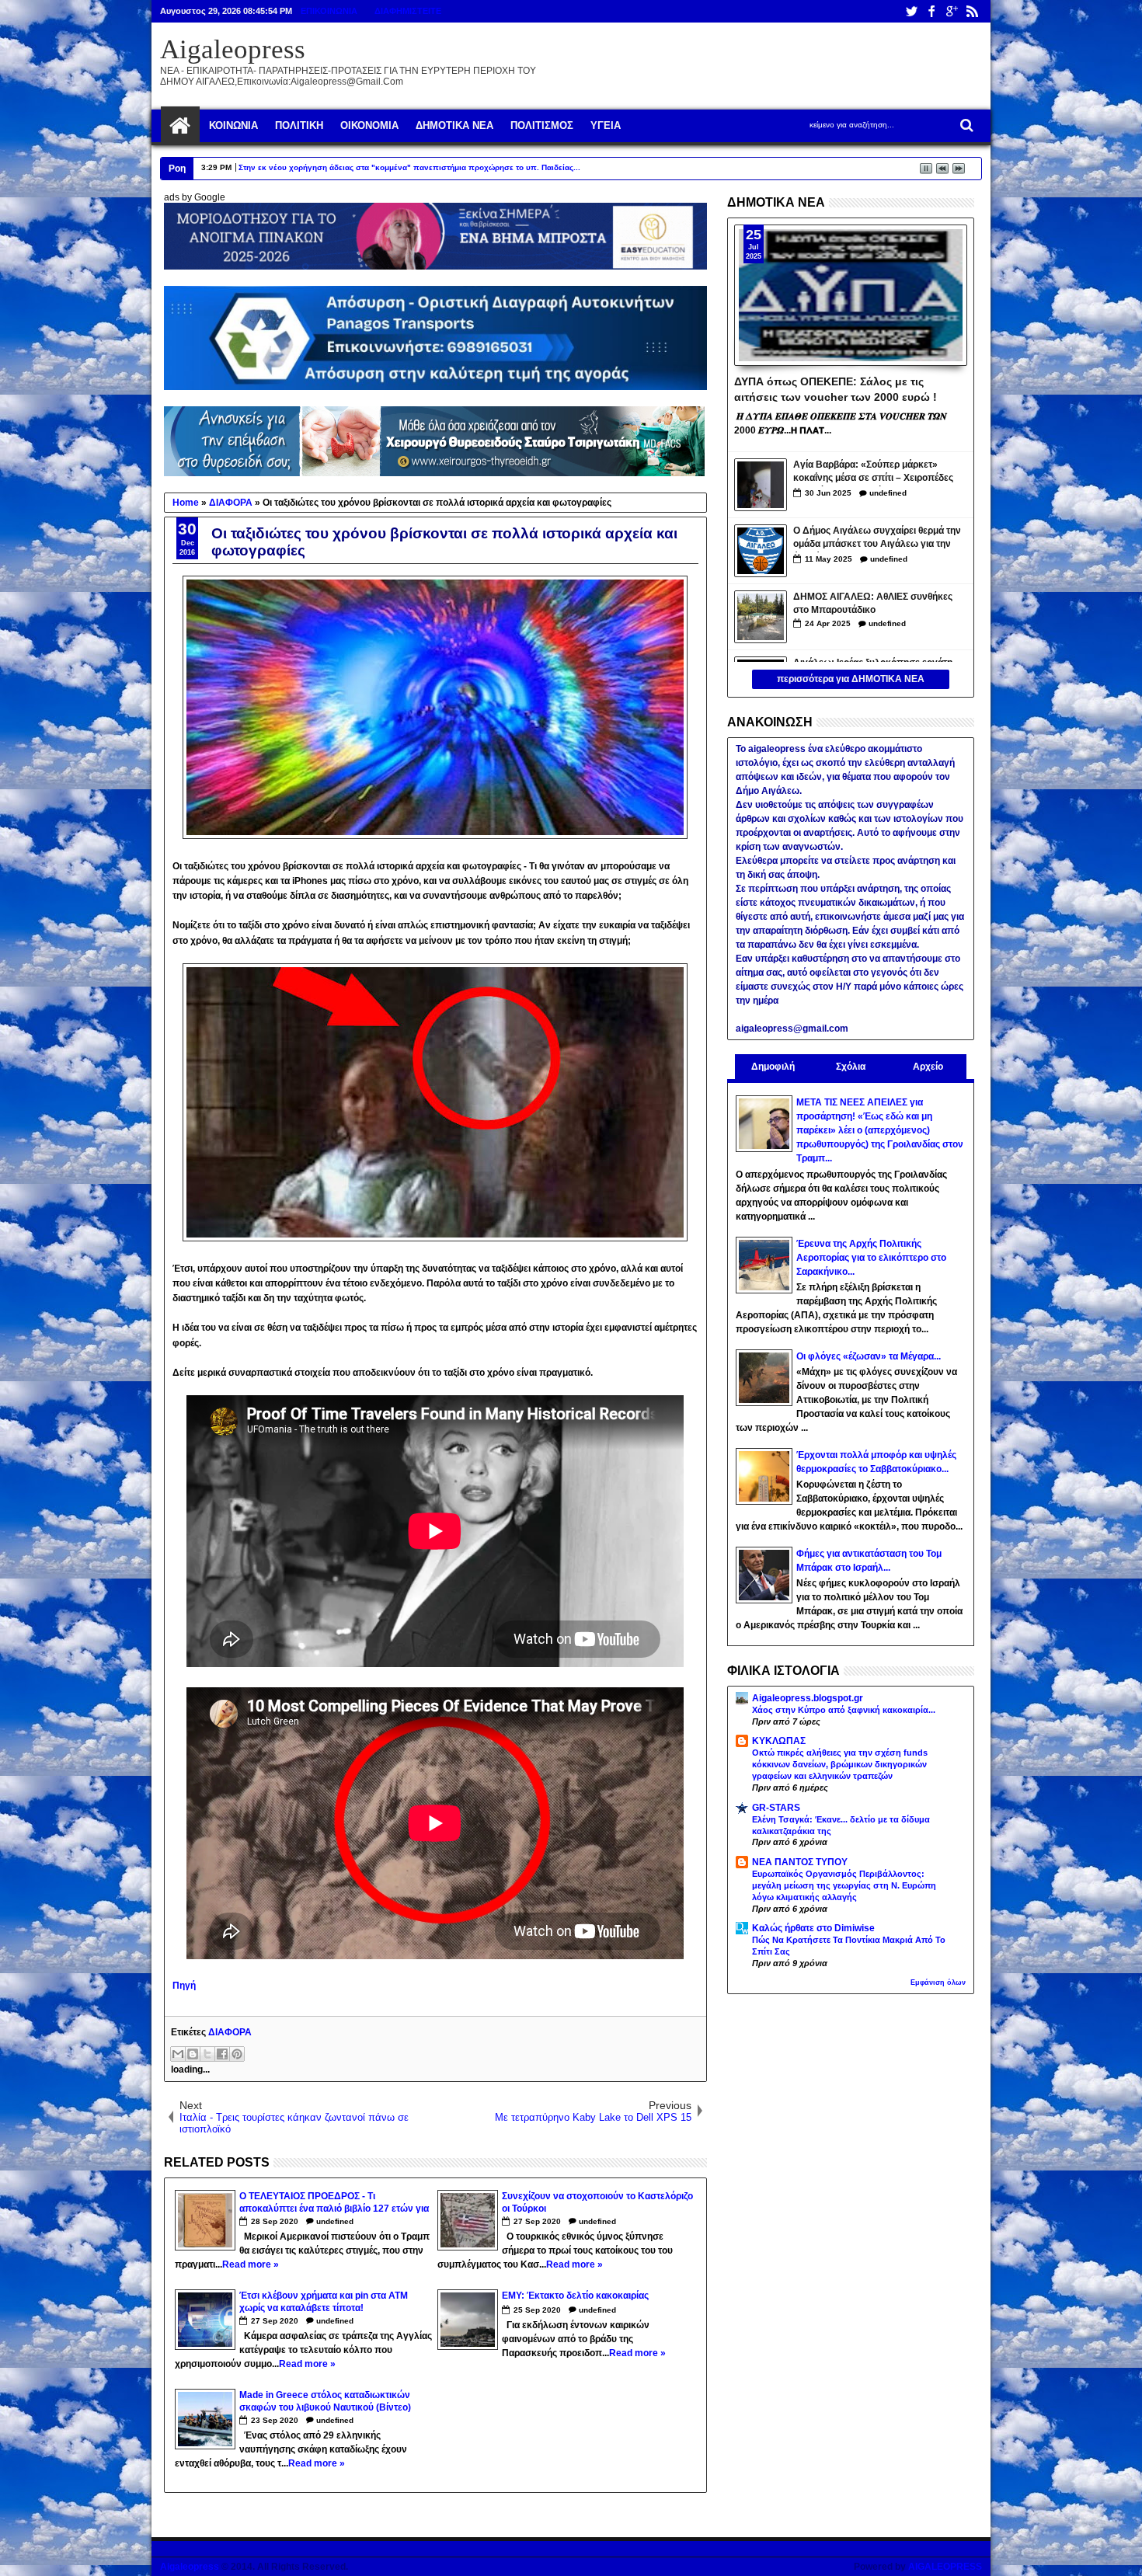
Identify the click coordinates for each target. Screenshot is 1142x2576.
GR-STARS (776, 1808)
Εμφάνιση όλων (938, 1982)
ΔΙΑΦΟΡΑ (230, 2032)
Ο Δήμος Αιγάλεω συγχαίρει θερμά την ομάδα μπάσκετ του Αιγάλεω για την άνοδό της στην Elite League (877, 539)
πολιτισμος (542, 125)
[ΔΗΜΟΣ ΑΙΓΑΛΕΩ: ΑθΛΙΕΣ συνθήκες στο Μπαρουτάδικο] (761, 617)
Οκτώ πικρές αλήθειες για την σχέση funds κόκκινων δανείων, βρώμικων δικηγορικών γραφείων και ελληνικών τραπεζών (840, 1764)
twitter (911, 11)
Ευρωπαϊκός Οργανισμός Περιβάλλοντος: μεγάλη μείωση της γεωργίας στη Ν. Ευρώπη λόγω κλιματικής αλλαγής (844, 1885)
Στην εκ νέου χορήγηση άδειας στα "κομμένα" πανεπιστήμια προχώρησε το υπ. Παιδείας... (409, 167)
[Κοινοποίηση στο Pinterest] (237, 2054)
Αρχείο (928, 1067)
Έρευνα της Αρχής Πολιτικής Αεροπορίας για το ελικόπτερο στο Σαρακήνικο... (871, 1258)
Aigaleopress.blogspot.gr (808, 1698)
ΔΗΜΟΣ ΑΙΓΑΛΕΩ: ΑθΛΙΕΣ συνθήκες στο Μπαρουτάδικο (873, 603)
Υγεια (606, 125)
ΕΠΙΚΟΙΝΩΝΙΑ (329, 11)
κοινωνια (233, 125)
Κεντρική (180, 126)
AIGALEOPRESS (945, 2567)
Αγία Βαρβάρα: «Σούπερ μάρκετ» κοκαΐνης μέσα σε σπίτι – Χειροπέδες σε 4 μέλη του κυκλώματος (873, 473)
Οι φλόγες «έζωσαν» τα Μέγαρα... (869, 1356)
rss (972, 11)
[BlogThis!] (193, 2054)
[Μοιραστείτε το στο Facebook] (222, 2054)
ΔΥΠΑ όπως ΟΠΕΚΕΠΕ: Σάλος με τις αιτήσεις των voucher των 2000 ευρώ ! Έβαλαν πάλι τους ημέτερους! (836, 388)
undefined (335, 2221)
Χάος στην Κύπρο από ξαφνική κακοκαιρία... (844, 1710)
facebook (931, 11)
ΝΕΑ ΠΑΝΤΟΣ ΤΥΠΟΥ (800, 1862)
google (952, 11)
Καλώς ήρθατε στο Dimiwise (813, 1928)
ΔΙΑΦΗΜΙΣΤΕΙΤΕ (408, 11)
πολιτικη (299, 125)
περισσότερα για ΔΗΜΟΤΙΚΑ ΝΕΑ (851, 679)
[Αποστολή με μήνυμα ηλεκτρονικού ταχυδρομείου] (178, 2054)
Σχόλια (851, 1067)
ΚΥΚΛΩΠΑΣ (779, 1741)
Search (965, 125)
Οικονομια (369, 125)
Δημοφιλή (773, 1067)
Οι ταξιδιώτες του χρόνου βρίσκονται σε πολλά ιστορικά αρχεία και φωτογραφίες (444, 542)
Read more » (251, 2264)
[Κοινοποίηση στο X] (207, 2054)
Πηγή (184, 1986)
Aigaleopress (233, 49)
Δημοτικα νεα (454, 125)
